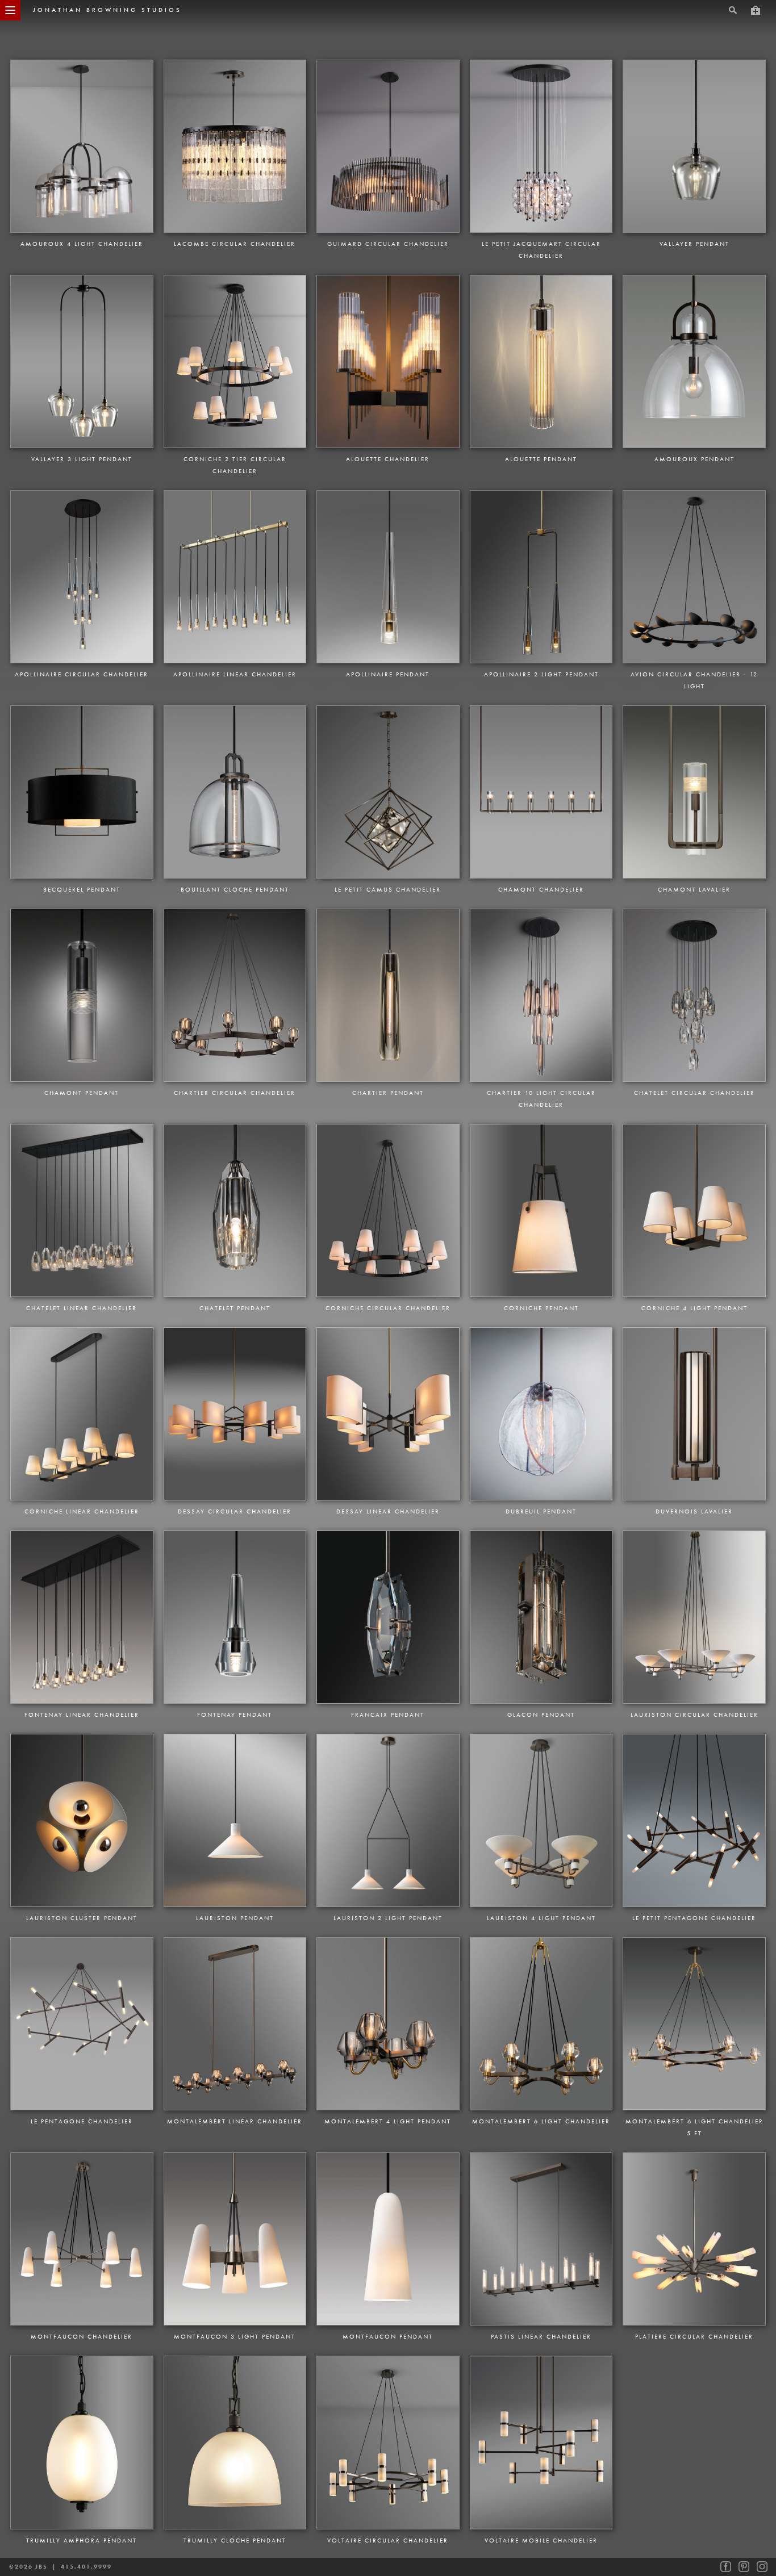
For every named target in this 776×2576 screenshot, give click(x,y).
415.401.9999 (86, 2567)
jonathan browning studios (107, 10)
